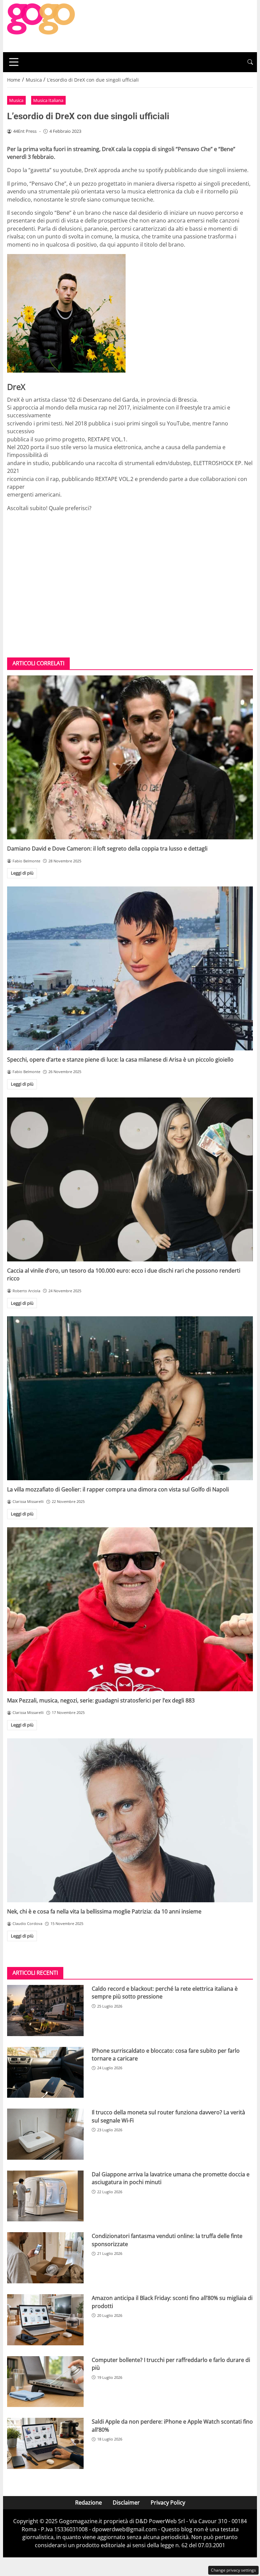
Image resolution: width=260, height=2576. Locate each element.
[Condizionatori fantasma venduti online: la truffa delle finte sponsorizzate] (45, 2258)
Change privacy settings (233, 2570)
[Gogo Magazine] (41, 25)
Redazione (89, 2502)
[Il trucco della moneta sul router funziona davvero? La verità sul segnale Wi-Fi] (45, 2134)
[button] (250, 62)
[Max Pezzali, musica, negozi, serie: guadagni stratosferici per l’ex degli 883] (130, 1609)
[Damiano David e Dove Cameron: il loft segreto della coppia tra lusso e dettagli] (130, 757)
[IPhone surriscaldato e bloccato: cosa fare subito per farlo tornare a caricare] (45, 2072)
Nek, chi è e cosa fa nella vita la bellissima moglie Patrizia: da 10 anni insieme (104, 1911)
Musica (16, 100)
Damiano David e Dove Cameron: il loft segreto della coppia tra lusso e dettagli (107, 849)
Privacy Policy (168, 2502)
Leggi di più (22, 873)
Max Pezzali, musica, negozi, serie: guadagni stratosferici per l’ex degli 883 (101, 1700)
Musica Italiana (48, 100)
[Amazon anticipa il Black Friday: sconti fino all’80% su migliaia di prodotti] (45, 2320)
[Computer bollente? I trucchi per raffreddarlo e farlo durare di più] (45, 2382)
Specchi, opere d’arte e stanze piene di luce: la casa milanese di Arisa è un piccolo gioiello (120, 1060)
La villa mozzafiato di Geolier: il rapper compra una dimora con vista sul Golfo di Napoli (118, 1489)
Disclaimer (126, 2502)
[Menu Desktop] (14, 62)
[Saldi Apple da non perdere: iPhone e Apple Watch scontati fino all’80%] (45, 2443)
